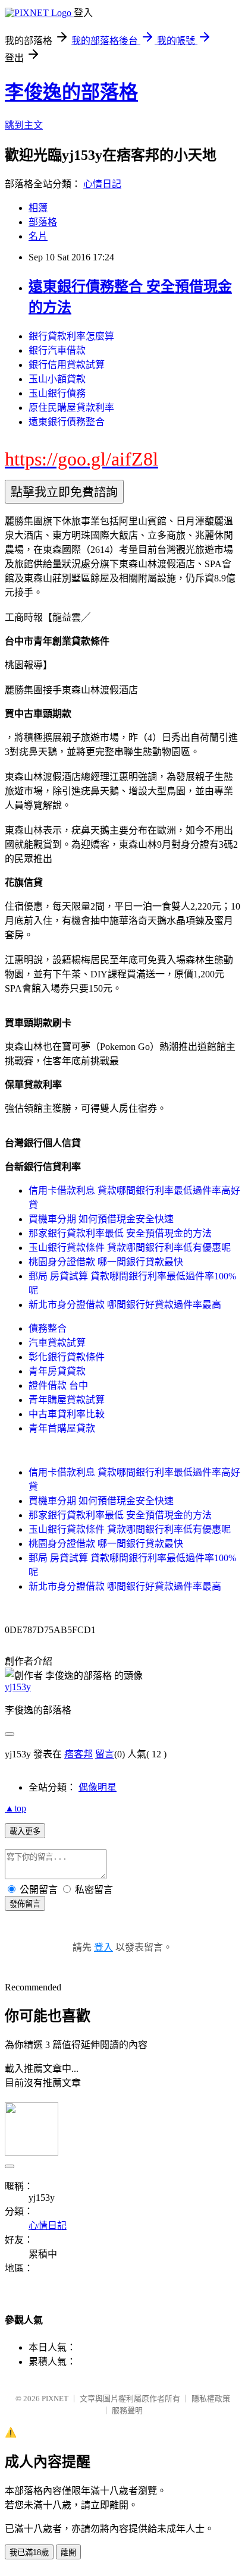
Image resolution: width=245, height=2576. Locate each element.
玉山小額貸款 (57, 379)
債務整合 (48, 1328)
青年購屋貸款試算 (67, 1400)
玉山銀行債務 (57, 393)
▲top (15, 1808)
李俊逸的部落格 (71, 92)
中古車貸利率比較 (67, 1414)
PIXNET (55, 2399)
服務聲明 (127, 2410)
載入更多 (25, 1831)
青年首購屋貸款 (62, 1428)
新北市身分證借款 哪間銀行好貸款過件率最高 (125, 1305)
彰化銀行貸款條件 (67, 1357)
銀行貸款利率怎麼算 (71, 336)
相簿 (38, 208)
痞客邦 (78, 1754)
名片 (38, 236)
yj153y (18, 1687)
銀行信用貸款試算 (67, 365)
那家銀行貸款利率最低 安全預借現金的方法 (120, 1233)
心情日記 (102, 184)
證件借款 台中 (58, 1385)
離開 (68, 2553)
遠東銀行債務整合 (67, 422)
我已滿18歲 (29, 2553)
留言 (105, 1754)
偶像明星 (98, 1787)
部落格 (43, 222)
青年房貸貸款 (57, 1371)
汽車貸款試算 (57, 1343)
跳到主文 (24, 125)
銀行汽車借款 (57, 350)
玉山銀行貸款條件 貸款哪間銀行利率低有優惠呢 (130, 1248)
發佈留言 (25, 1904)
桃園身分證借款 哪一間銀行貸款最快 (106, 1262)
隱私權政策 (211, 2399)
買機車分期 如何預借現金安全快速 (101, 1219)
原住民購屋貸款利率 (71, 408)
